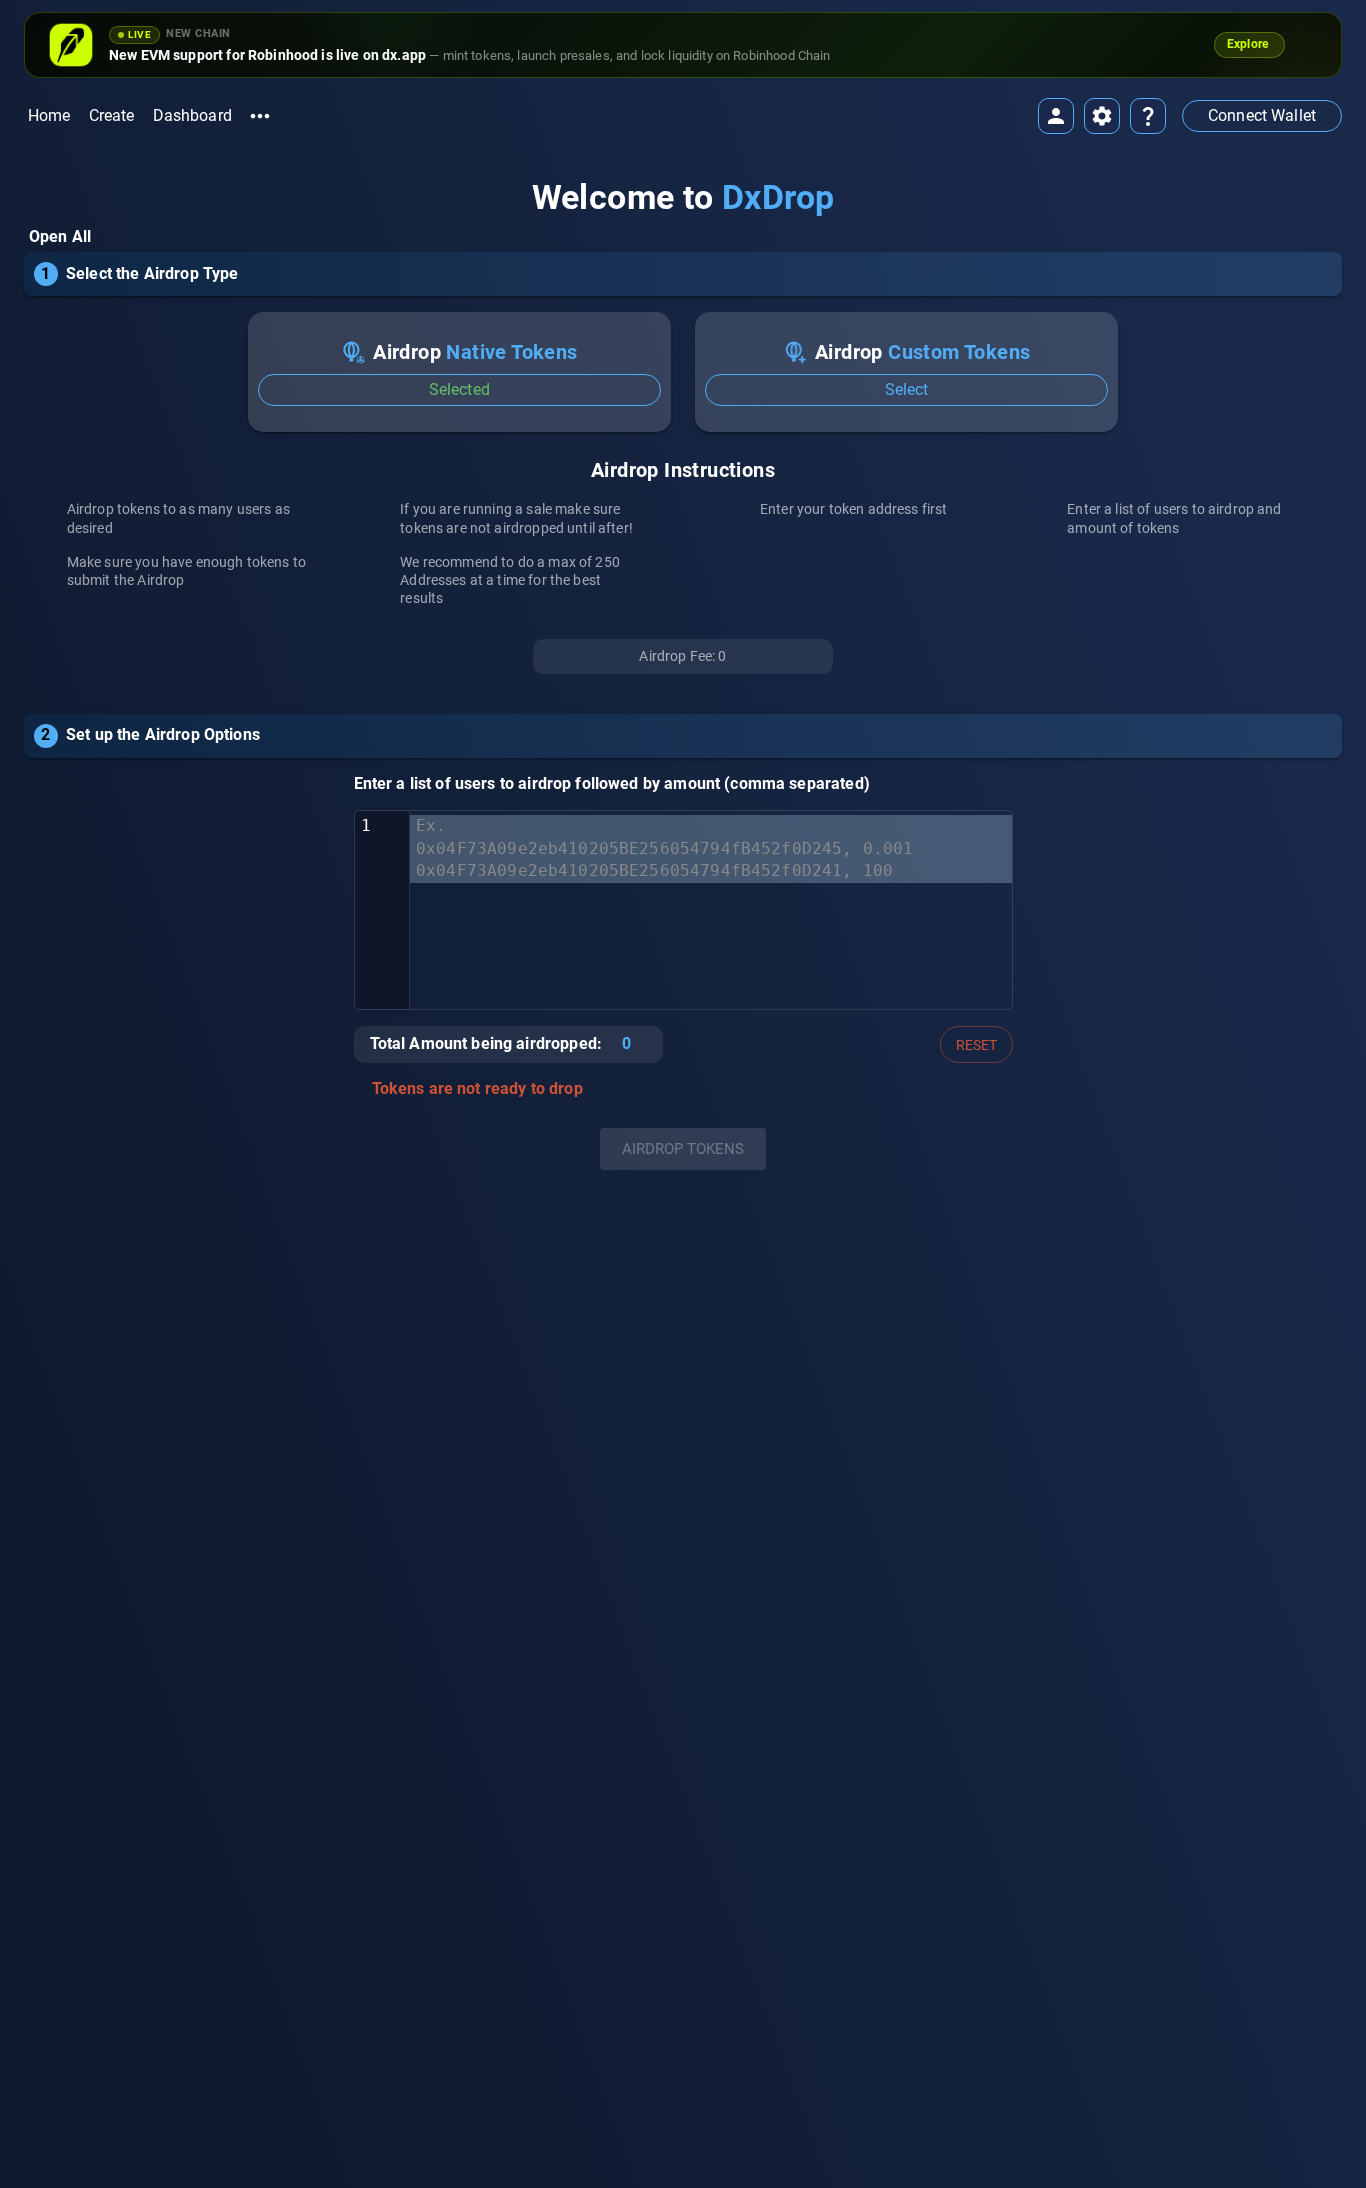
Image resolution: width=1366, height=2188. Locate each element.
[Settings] (1102, 116)
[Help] (1148, 116)
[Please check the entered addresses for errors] (359, 1090)
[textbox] (710, 910)
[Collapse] (1335, 263)
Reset (976, 1045)
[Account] (1056, 116)
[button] (1262, 116)
